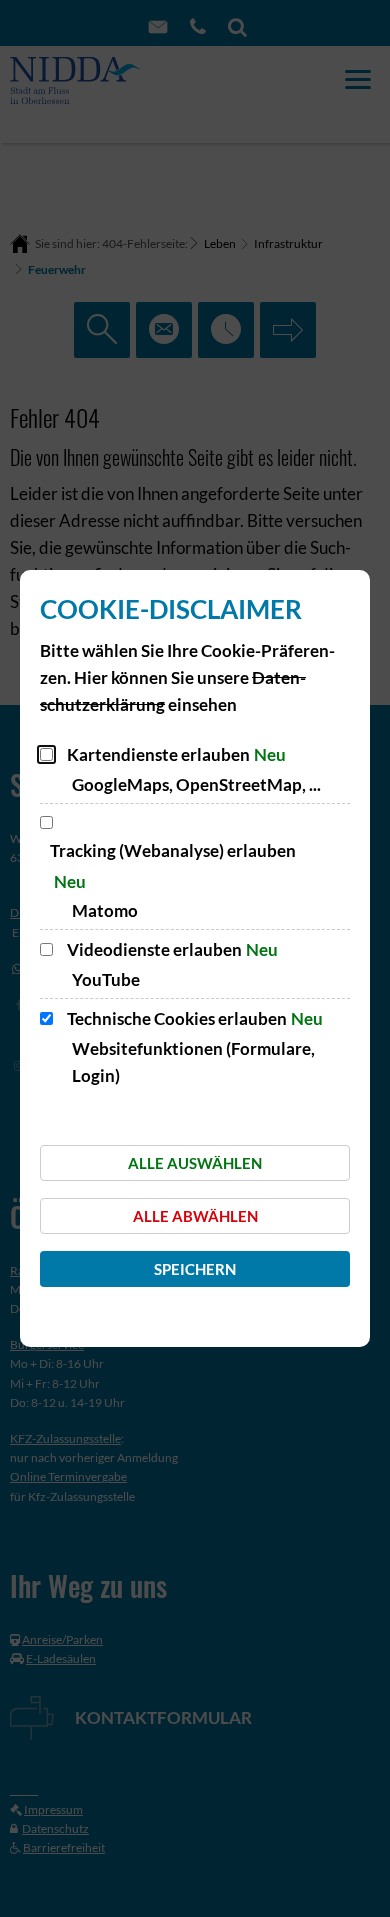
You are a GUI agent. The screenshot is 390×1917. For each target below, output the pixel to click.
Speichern (195, 1269)
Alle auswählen (195, 1163)
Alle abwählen (195, 1216)
